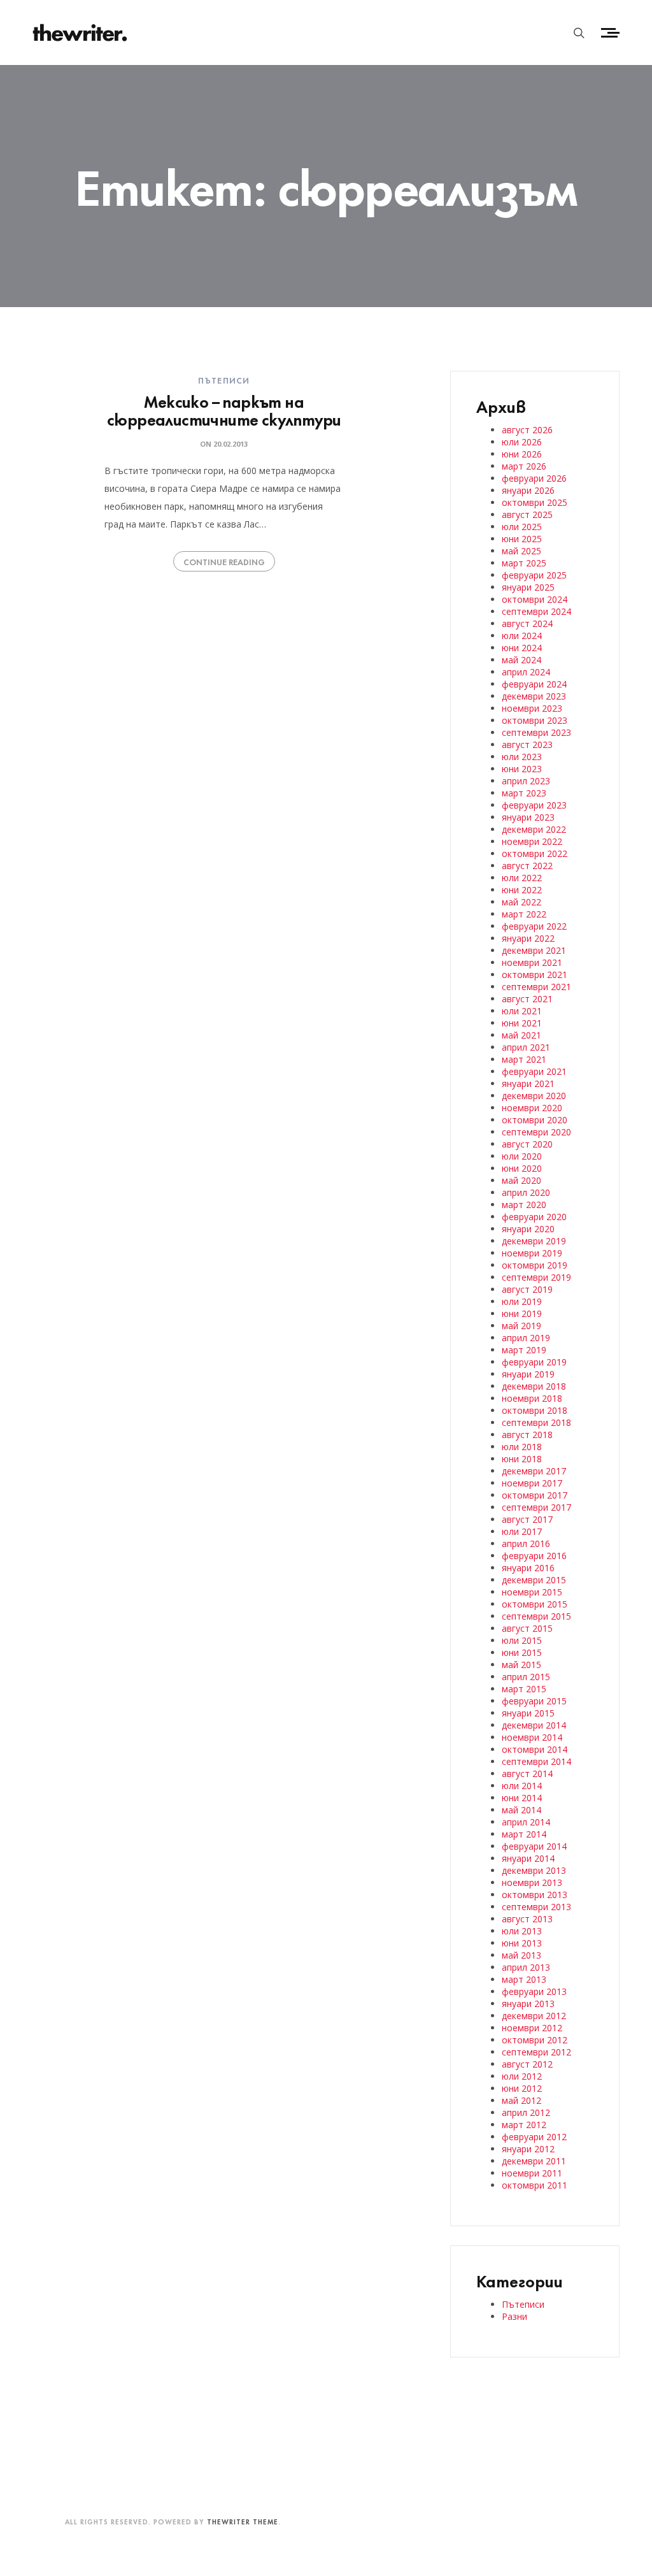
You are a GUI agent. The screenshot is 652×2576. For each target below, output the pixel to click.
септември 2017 (536, 1507)
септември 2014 (536, 1761)
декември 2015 (534, 1580)
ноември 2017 (532, 1483)
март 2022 (524, 914)
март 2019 (524, 1350)
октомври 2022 (535, 853)
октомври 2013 (535, 1895)
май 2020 (521, 1180)
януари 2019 (528, 1374)
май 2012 (521, 2100)
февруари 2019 (534, 1362)
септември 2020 (536, 1132)
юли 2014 (522, 1786)
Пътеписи (224, 380)
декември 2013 (534, 1870)
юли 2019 (522, 1301)
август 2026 (527, 430)
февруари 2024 (534, 684)
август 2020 (527, 1144)
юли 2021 (522, 1011)
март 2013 (524, 1979)
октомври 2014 (535, 1749)
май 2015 (521, 1665)
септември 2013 (536, 1907)
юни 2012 (522, 2088)
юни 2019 (522, 1313)
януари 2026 (528, 490)
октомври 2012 (535, 2040)
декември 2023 (534, 696)
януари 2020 (528, 1229)
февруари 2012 (534, 2137)
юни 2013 (522, 1943)
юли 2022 (522, 878)
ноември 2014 (532, 1737)
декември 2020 (534, 1096)
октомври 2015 (535, 1604)
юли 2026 (522, 442)
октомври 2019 (535, 1265)
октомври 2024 (535, 599)
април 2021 (526, 1047)
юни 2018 (522, 1459)
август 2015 (527, 1628)
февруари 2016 (534, 1556)
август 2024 (527, 623)
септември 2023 (536, 732)
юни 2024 (522, 648)
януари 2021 (528, 1083)
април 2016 (526, 1543)
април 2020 (526, 1192)
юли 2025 (522, 527)
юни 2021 (522, 1023)
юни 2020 (522, 1168)
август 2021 (527, 999)
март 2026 (524, 466)
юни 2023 (522, 769)
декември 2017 (534, 1471)
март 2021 (524, 1059)
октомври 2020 (535, 1120)
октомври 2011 (535, 2185)
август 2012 (527, 2064)
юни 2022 (522, 890)
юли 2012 (522, 2076)
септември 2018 (536, 1422)
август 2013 (527, 1919)
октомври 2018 (535, 1410)
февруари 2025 (534, 575)
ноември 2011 (532, 2173)
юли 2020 (522, 1156)
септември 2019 (536, 1277)
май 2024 (521, 660)
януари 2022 (528, 938)
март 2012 (524, 2125)
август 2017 (527, 1519)
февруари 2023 (534, 805)
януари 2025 (528, 587)
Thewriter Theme (243, 2521)
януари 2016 (528, 1568)
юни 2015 (522, 1652)
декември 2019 (534, 1241)
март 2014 (524, 1834)
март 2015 (524, 1689)
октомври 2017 (535, 1495)
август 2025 (527, 514)
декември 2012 (534, 2016)
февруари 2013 (534, 1991)
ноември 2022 (532, 841)
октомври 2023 (535, 720)
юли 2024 (522, 636)
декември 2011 (534, 2161)
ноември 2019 (532, 1253)
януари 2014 (528, 1858)
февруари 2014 (534, 1846)
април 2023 (526, 781)
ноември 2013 (532, 1882)
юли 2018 (522, 1447)
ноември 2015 (532, 1592)
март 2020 (524, 1205)
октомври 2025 (535, 502)
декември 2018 (534, 1386)
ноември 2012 (532, 2028)
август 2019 (527, 1289)
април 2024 (526, 672)
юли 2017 (522, 1531)
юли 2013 (522, 1931)
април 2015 (526, 1677)
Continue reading (224, 561)
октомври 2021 (535, 975)
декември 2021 (534, 950)
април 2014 (526, 1822)
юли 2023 (522, 757)
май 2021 (521, 1035)
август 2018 (527, 1435)
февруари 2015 (534, 1701)
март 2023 (524, 793)
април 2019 (526, 1338)
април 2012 (526, 2112)
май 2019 (521, 1326)
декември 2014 (534, 1725)
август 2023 (527, 745)
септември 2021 (536, 987)
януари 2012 (528, 2149)
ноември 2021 (532, 962)
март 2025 (524, 563)
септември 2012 (536, 2052)
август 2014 (527, 1774)
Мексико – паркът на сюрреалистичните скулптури (224, 409)
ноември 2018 (532, 1398)
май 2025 (521, 551)
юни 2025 (522, 539)
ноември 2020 (532, 1108)
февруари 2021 (534, 1071)
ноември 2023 (532, 708)
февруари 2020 (534, 1217)
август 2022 (527, 866)
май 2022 (521, 902)
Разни (514, 2316)
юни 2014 (522, 1798)
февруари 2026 (534, 478)
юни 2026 (522, 454)
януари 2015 (528, 1713)
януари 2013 (528, 2004)
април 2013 (526, 1967)
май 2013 (521, 1955)
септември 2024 (536, 611)
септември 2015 (536, 1616)
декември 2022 (534, 829)
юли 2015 (522, 1640)
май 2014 (521, 1810)
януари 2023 (528, 817)
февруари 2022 (534, 926)
